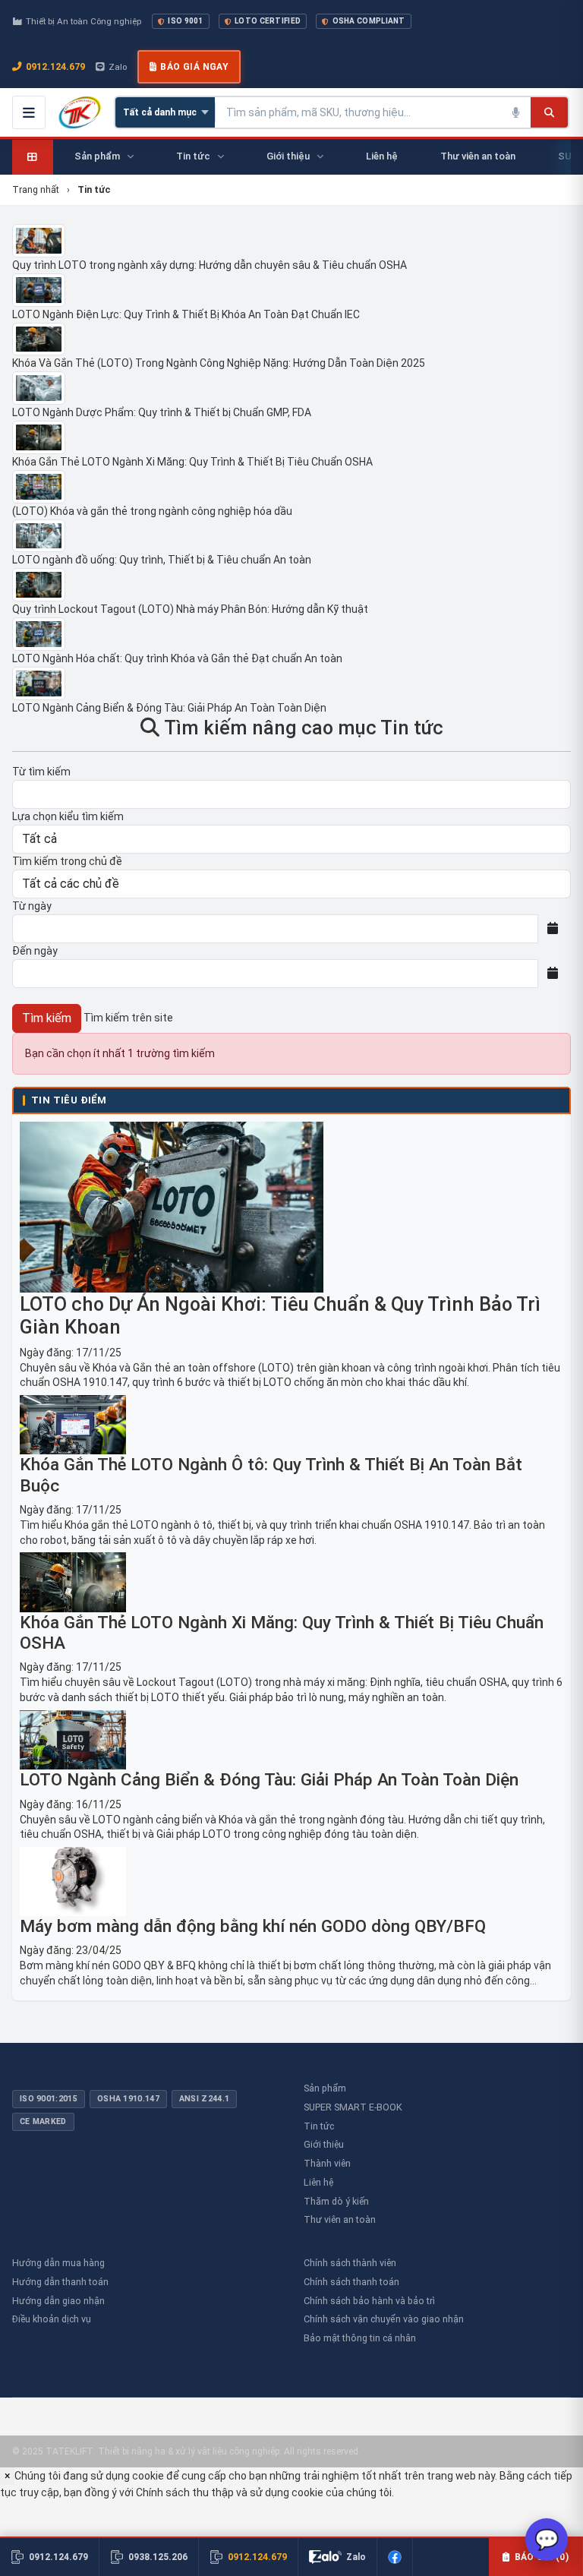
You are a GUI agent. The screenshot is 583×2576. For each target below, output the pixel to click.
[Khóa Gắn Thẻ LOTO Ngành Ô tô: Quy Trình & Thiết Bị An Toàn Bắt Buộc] (291, 1425)
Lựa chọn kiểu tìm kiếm (68, 816)
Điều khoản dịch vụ (52, 2319)
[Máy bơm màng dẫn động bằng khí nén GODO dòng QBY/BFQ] (291, 1881)
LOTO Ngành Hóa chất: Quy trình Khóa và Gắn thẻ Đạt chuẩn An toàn (177, 658)
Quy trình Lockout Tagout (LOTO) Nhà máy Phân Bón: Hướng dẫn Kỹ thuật (190, 609)
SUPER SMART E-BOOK (353, 2107)
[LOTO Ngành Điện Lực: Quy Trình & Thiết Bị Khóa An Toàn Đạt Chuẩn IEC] (291, 290)
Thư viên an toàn (340, 2219)
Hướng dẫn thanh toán (60, 2282)
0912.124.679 (55, 66)
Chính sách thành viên (350, 2263)
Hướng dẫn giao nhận (58, 2301)
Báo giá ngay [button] (194, 67)
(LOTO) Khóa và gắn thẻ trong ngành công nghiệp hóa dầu (152, 511)
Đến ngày (35, 951)
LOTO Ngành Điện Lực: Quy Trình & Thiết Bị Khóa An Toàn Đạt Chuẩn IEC (186, 314)
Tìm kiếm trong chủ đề (67, 861)
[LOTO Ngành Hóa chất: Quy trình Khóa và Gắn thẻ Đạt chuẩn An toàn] (291, 634)
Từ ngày (32, 906)
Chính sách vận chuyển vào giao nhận (384, 2319)
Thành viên (327, 2163)
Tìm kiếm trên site (128, 1018)
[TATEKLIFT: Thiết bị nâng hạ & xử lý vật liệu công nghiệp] (80, 112)
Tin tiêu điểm (69, 1100)
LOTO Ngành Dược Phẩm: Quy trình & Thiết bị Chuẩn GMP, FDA (162, 412)
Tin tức (319, 2126)
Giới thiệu (324, 2144)
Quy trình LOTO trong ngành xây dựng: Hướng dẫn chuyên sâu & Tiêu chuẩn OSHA (210, 265)
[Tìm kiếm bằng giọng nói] (515, 112)
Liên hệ (318, 2182)
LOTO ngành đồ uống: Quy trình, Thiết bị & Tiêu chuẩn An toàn (162, 560)
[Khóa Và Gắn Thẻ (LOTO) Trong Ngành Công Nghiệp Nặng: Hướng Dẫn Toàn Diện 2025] (291, 339)
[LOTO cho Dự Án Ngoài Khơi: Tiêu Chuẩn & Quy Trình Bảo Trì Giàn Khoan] (291, 1207)
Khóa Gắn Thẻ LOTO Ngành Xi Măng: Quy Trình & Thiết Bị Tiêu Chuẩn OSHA (192, 462)
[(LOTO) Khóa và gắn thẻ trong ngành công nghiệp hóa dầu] (291, 487)
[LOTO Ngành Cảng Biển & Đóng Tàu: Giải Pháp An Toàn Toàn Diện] (291, 683)
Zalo (118, 67)
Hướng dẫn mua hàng (58, 2263)
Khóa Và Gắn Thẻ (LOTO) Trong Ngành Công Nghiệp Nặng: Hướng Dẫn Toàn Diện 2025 (219, 363)
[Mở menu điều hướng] (29, 112)
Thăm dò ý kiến (336, 2201)
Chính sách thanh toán (351, 2282)
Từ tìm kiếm (41, 772)
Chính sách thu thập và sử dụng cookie (230, 2492)
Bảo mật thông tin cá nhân (360, 2338)
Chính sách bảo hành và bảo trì (369, 2301)
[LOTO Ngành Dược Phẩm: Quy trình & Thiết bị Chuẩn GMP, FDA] (291, 388)
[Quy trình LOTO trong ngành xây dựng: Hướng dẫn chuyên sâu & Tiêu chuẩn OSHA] (291, 241)
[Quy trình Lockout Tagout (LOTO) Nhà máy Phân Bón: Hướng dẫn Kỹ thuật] (291, 585)
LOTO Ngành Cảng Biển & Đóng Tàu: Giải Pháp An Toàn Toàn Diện (169, 708)
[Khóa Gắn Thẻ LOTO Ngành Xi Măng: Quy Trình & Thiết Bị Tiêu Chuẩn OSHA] (291, 437)
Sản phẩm (325, 2088)
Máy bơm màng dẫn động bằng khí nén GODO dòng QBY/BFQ (253, 1926)
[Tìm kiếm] (549, 112)
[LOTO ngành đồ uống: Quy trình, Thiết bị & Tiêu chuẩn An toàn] (291, 536)
